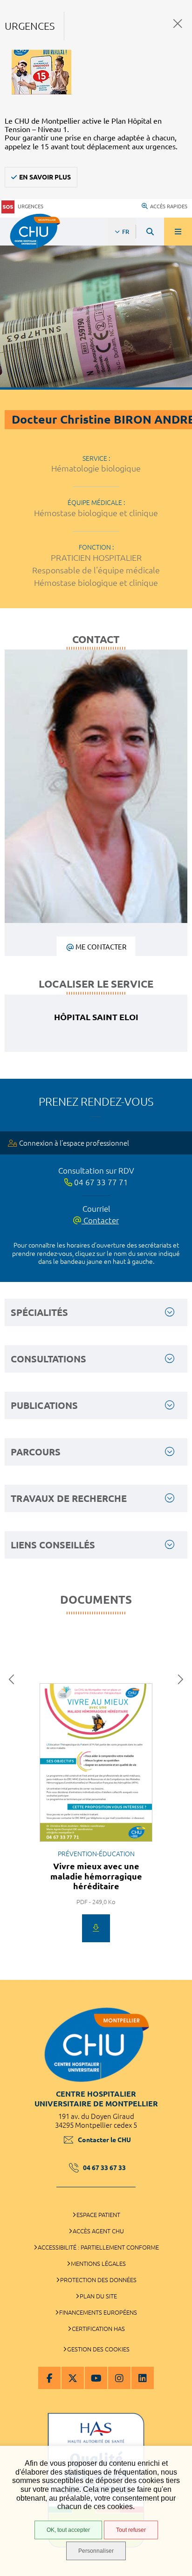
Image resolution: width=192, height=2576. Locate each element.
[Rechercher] (150, 232)
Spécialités (39, 1312)
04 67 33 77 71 (100, 1182)
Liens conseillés (53, 1545)
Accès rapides (169, 206)
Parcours (36, 1452)
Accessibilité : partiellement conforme (98, 2247)
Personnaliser (96, 2551)
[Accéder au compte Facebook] (49, 2378)
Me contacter (101, 947)
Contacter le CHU (104, 2140)
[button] (14, 1680)
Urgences (31, 206)
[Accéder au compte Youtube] (96, 2378)
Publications (44, 1405)
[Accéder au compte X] (73, 2378)
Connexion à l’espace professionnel (74, 1143)
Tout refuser (131, 2530)
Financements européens (98, 2312)
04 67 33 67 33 (104, 2168)
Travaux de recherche (69, 1498)
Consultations (48, 1359)
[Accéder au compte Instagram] (119, 2378)
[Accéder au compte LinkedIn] (143, 2378)
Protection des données (98, 2280)
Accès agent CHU (98, 2231)
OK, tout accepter (68, 2530)
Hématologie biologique (96, 468)
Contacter (100, 1220)
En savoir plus (45, 177)
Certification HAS (98, 2329)
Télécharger (96, 1928)
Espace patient (98, 2215)
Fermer (178, 23)
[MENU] (178, 232)
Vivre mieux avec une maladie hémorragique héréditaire (96, 1876)
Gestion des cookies (98, 2349)
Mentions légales (98, 2264)
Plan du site (98, 2296)
